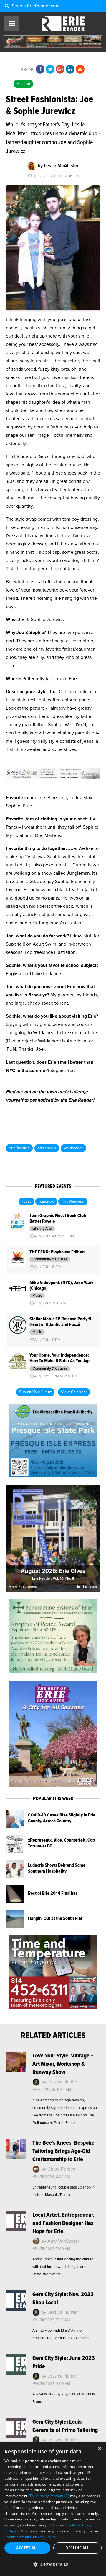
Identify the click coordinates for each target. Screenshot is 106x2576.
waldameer (73, 1148)
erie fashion (19, 1148)
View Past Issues (23, 1587)
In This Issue (87, 1587)
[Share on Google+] (60, 69)
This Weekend (73, 1202)
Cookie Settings (18, 2537)
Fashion (23, 84)
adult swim (47, 1148)
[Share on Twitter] (50, 69)
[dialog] (53, 2509)
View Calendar (74, 1392)
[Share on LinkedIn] (70, 69)
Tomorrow (46, 1202)
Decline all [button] (77, 2548)
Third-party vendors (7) (49, 2496)
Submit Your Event (35, 1392)
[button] (53, 2564)
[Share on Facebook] (40, 69)
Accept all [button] (27, 2548)
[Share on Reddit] (80, 69)
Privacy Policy (45, 2537)
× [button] (99, 2449)
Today (26, 1202)
